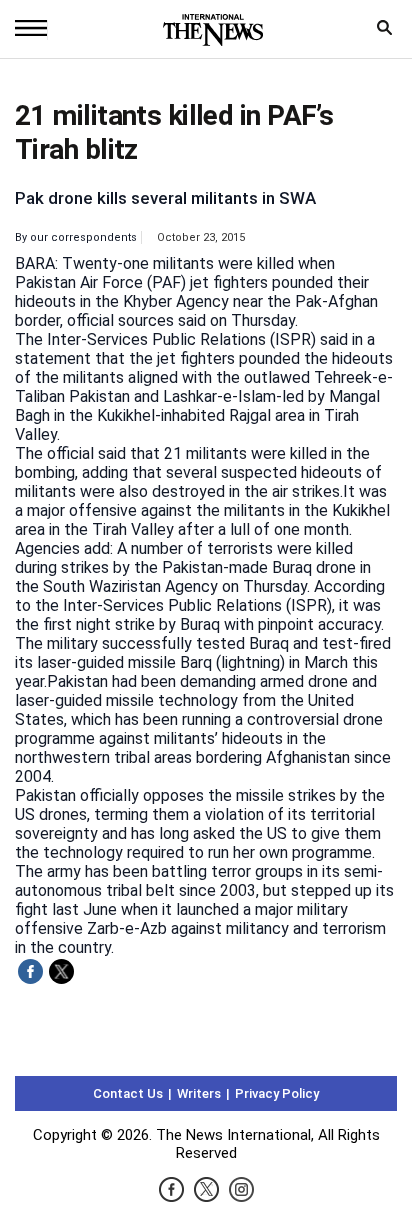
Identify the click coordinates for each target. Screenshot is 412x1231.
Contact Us (128, 1093)
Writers (199, 1093)
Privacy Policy (277, 1093)
